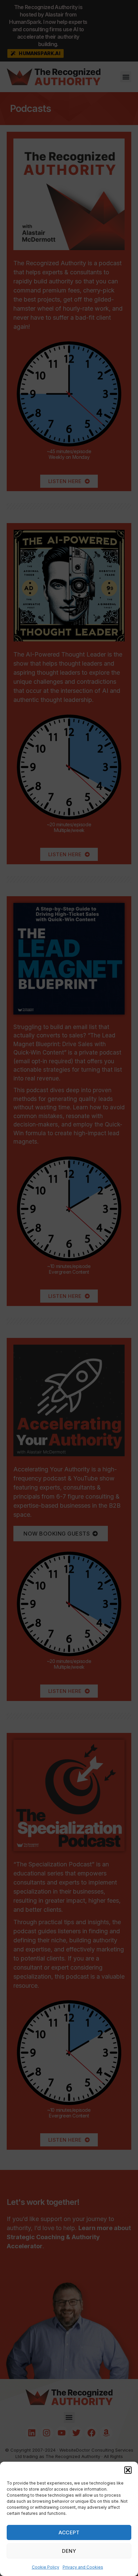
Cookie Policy (46, 2567)
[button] (128, 2470)
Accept (69, 2532)
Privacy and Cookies (83, 2567)
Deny (69, 2551)
